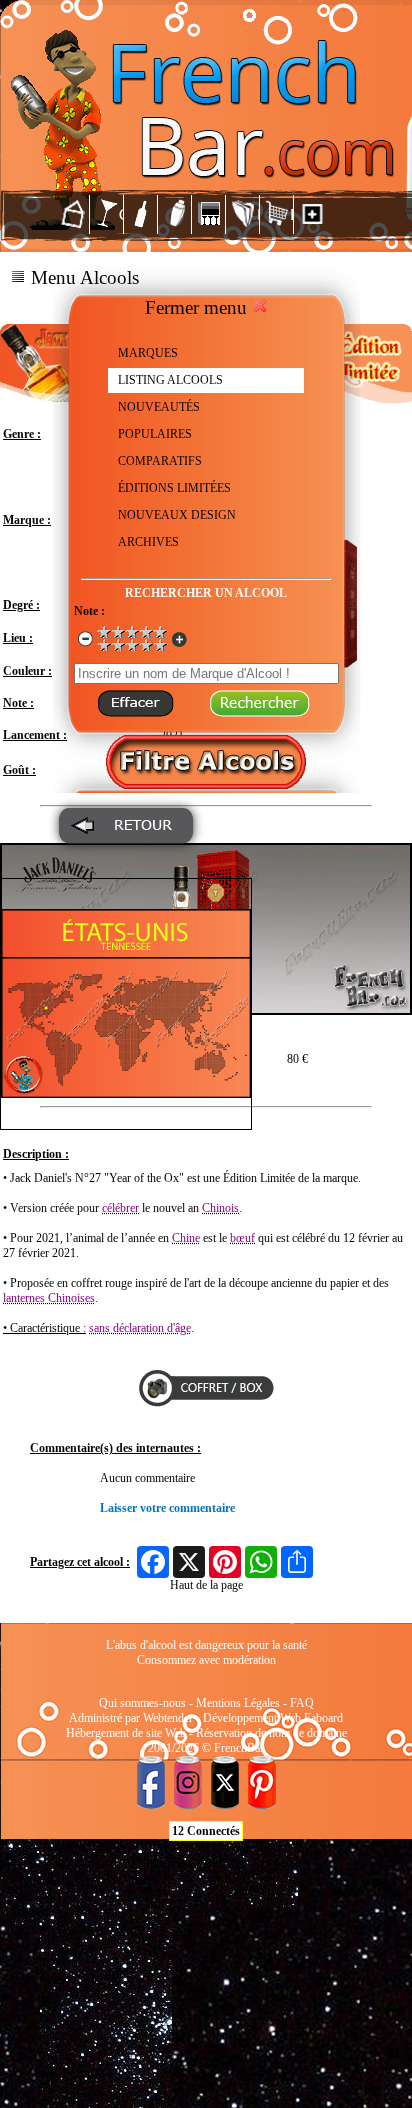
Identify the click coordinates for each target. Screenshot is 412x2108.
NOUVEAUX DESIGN (177, 515)
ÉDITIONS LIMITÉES (174, 488)
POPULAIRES (155, 434)
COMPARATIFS (160, 461)
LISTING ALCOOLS (170, 380)
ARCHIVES (148, 542)
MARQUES (148, 353)
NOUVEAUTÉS (159, 407)
